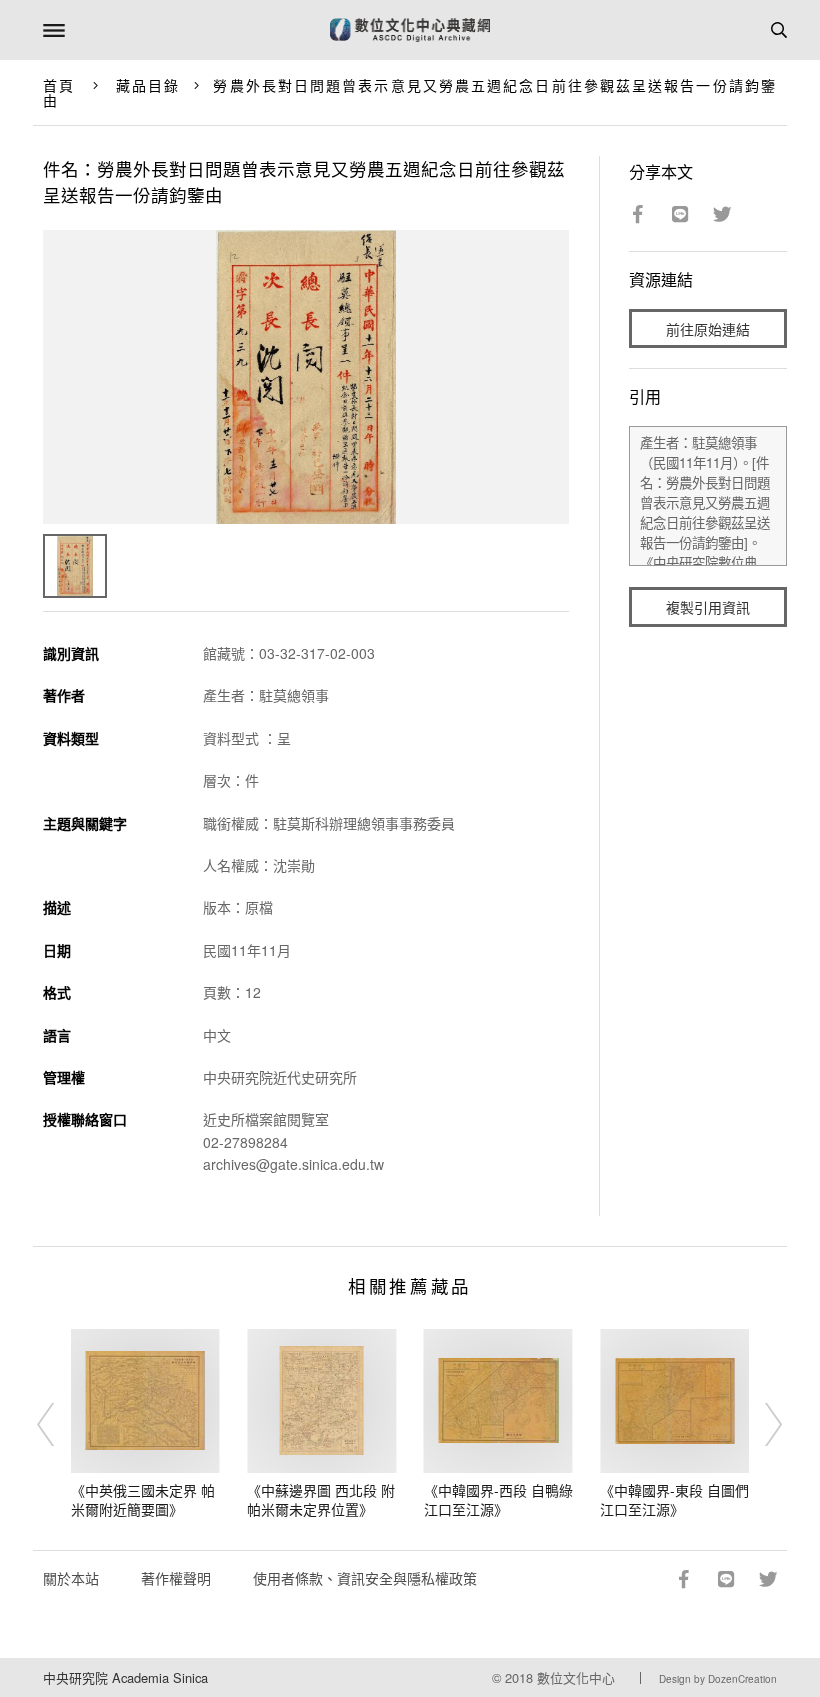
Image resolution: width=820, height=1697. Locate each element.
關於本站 (71, 1578)
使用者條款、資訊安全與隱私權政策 (365, 1578)
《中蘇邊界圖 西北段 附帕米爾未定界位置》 (321, 1500)
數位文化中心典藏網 (410, 30)
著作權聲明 (176, 1578)
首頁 (59, 85)
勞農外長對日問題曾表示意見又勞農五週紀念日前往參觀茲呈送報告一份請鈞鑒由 (410, 92)
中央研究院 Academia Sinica (125, 1677)
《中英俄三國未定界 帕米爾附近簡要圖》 (143, 1500)
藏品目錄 (148, 85)
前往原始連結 (708, 329)
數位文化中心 (576, 1677)
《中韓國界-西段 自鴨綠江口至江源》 (498, 1500)
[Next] (761, 1424)
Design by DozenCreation (718, 1679)
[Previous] (59, 1424)
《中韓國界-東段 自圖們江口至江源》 (674, 1500)
